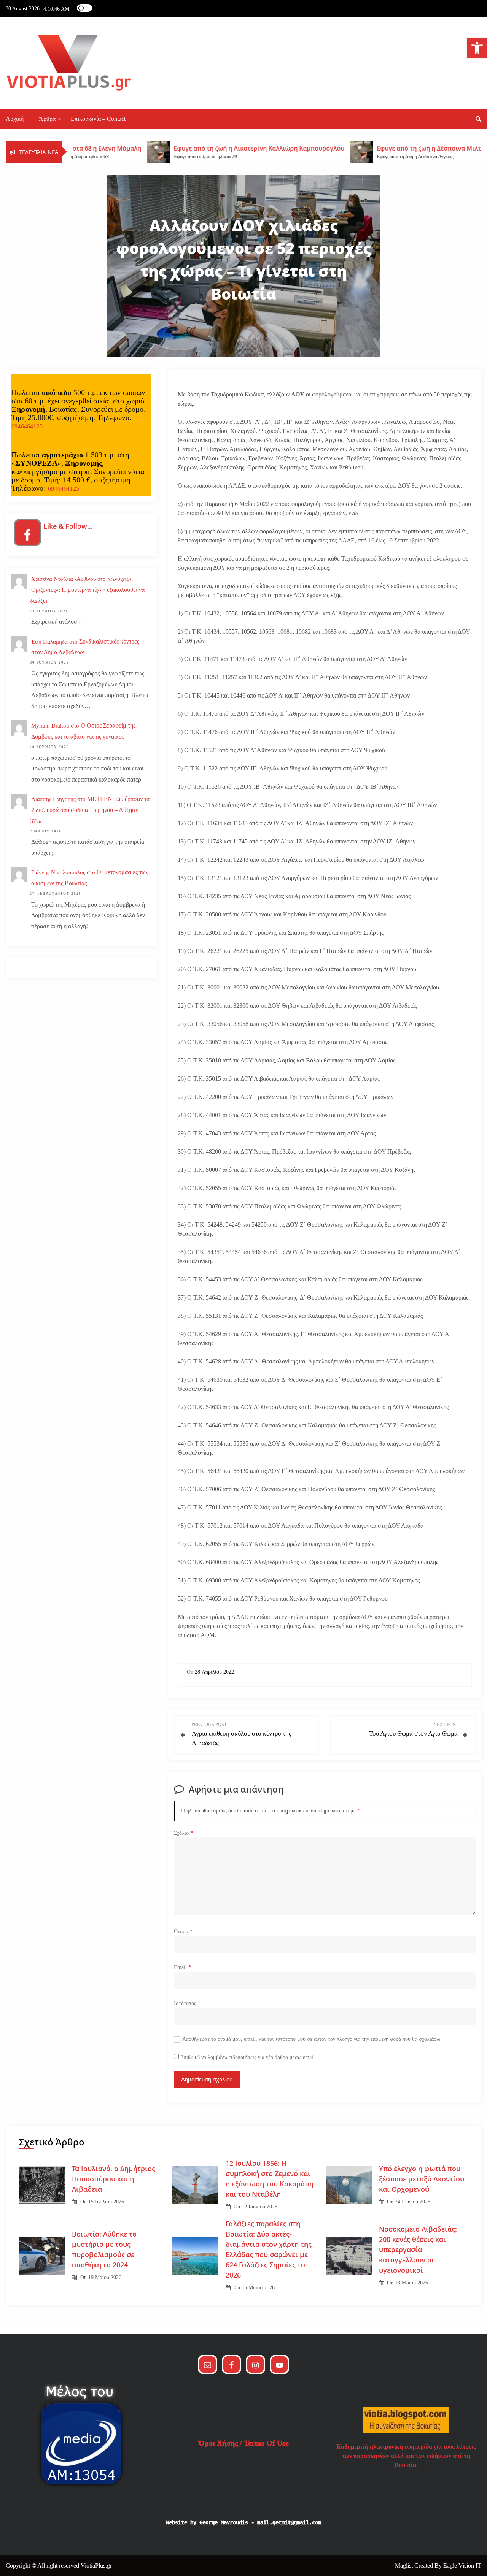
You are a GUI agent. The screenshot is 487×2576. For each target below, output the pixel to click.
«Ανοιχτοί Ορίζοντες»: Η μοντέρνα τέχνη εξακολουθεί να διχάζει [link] (87, 590)
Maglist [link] (405, 2566)
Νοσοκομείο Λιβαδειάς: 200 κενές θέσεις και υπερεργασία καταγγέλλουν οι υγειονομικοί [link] (418, 2249)
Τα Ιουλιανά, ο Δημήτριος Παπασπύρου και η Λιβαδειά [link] (114, 2179)
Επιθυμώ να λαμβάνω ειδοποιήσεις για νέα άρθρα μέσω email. (248, 2057)
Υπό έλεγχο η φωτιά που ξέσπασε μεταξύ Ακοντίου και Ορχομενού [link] (422, 2179)
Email (182, 1967)
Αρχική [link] (15, 119)
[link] (477, 48)
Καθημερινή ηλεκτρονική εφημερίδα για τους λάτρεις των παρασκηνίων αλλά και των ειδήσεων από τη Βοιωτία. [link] (406, 2456)
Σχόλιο (183, 1833)
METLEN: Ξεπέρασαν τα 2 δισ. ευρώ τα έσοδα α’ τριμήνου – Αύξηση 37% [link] (90, 810)
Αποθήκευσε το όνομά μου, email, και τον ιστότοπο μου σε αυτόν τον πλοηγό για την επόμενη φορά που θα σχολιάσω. (312, 2039)
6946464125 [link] (27, 426)
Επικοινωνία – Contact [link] (98, 119)
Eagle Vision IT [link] (462, 2566)
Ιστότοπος (185, 2003)
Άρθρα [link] (47, 119)
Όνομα (183, 1932)
